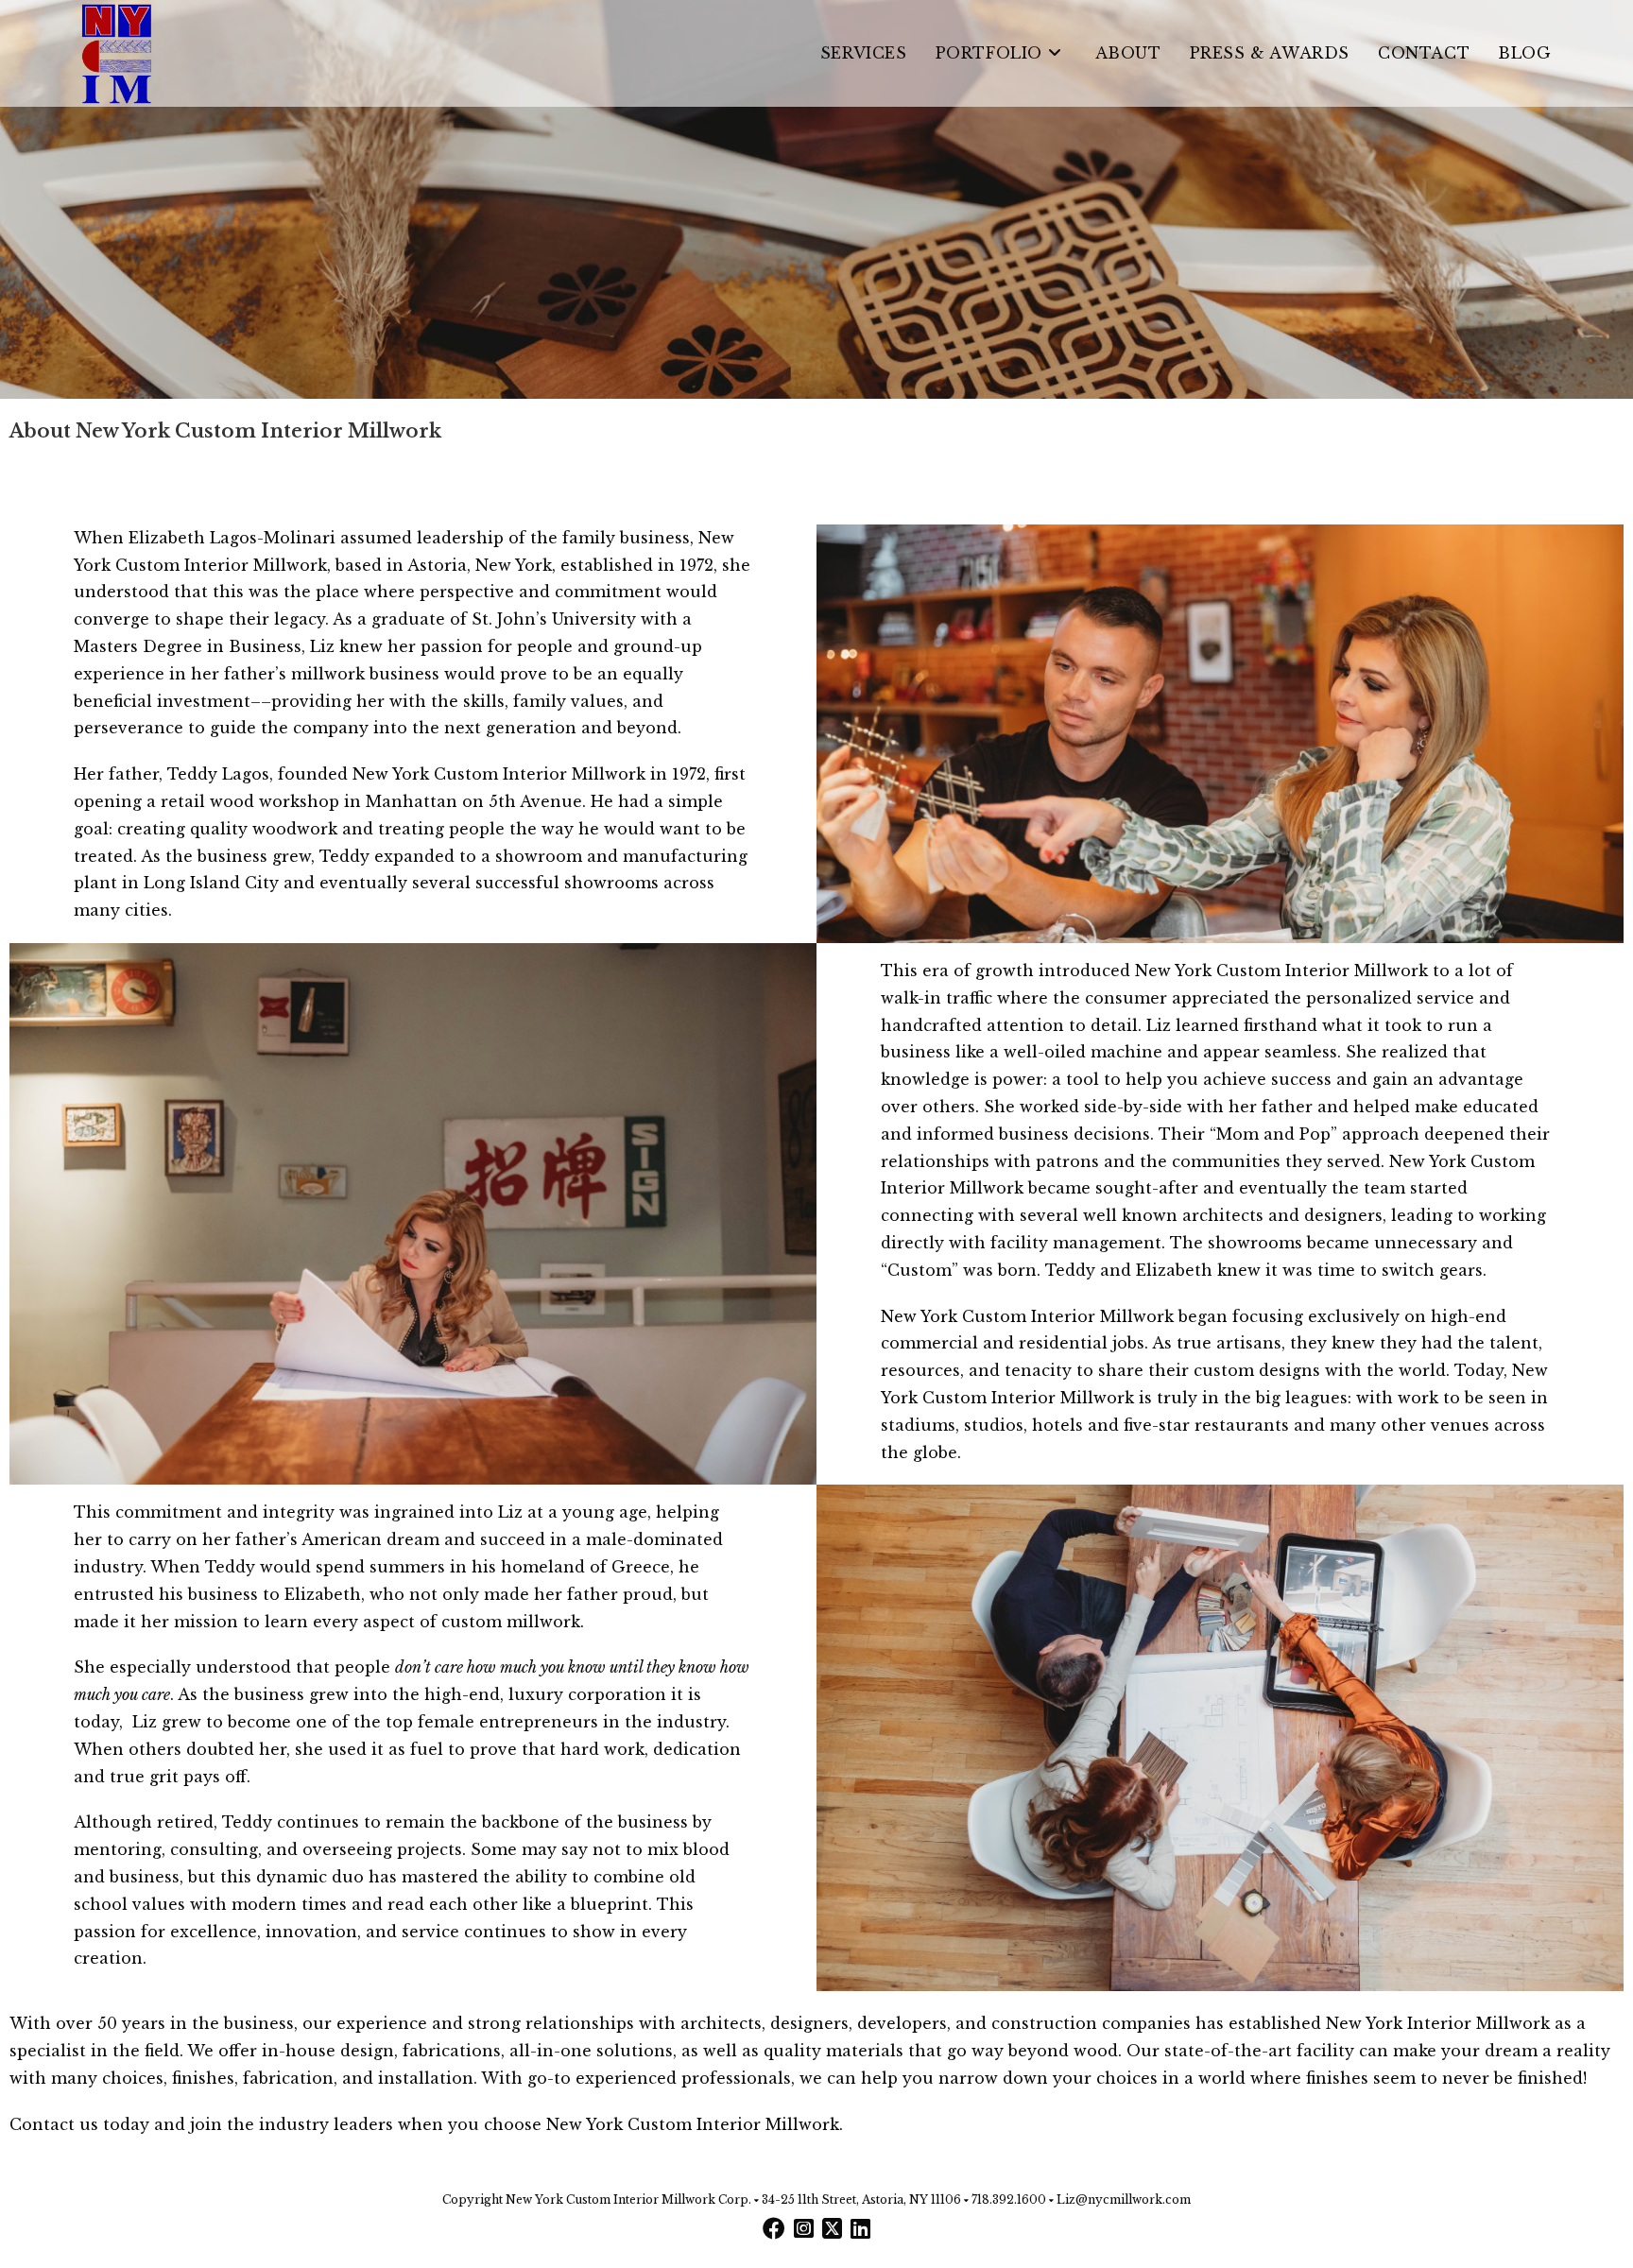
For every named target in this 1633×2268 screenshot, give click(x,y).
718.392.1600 (1009, 2199)
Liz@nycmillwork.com (1124, 2199)
